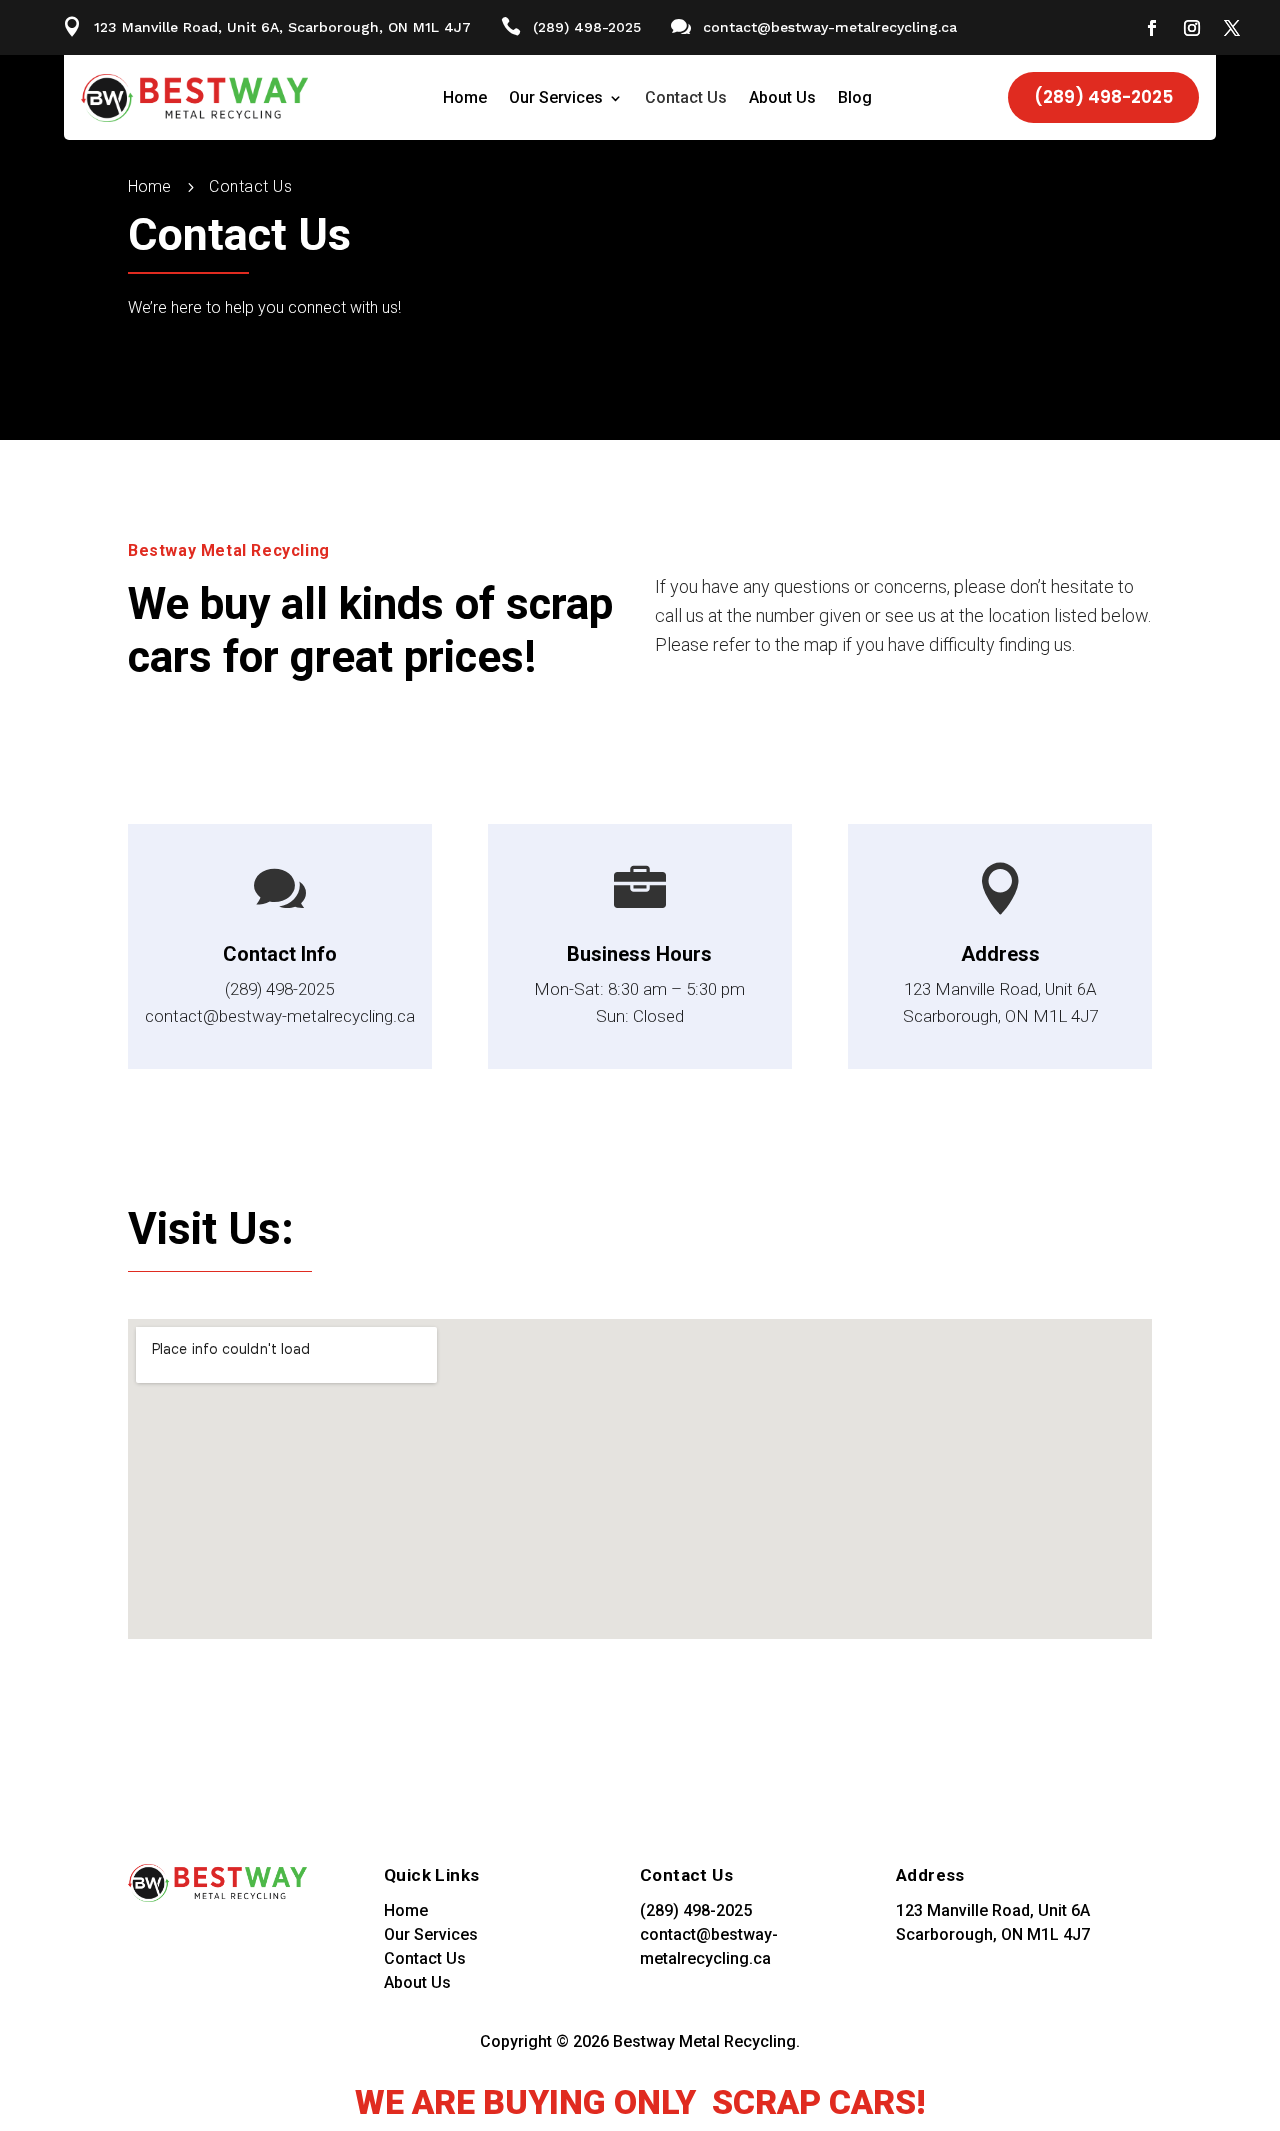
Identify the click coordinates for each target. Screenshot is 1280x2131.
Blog (855, 99)
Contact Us (686, 99)
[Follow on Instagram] (1192, 28)
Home (465, 99)
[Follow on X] (1232, 28)
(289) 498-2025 (587, 27)
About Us (782, 99)
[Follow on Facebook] (1152, 28)
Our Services (556, 99)
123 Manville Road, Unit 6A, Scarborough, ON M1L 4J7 (282, 27)
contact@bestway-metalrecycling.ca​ (830, 27)
